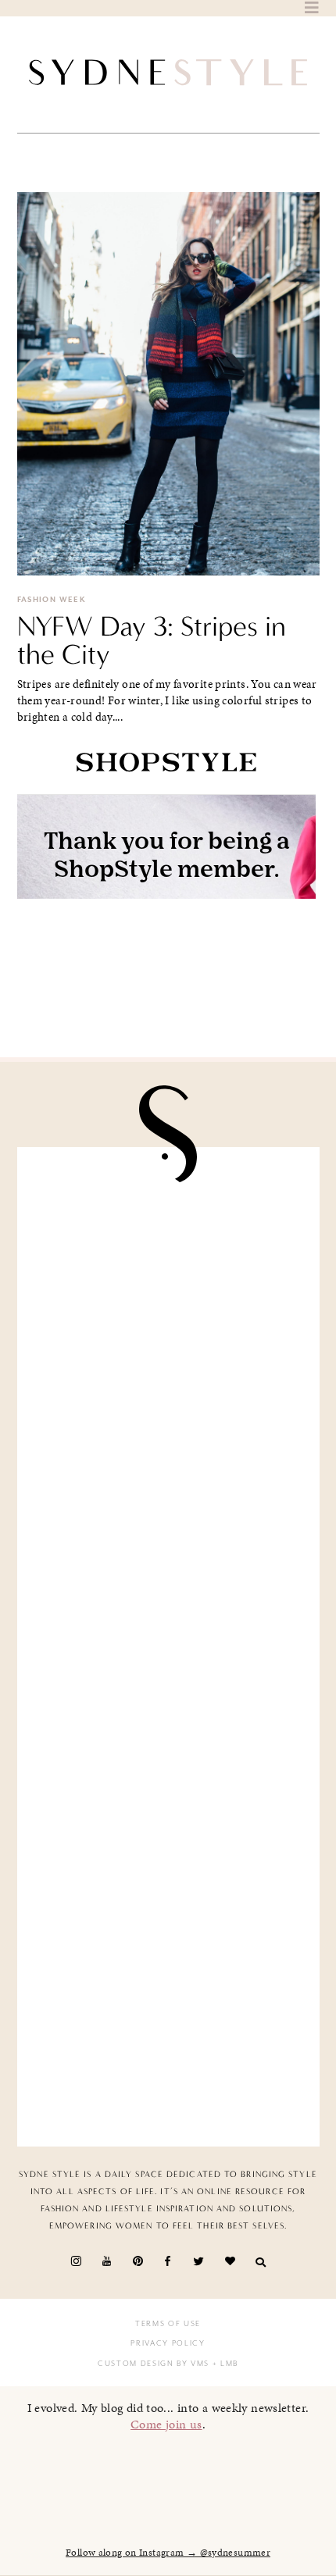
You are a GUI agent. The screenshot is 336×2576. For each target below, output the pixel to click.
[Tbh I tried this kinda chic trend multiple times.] (168, 1886)
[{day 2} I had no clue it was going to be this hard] (168, 2045)
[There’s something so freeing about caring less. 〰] (168, 1566)
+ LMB (224, 2364)
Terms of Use (168, 2324)
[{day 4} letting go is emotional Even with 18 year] (168, 1407)
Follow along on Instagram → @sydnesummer (168, 2553)
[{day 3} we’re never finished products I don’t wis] (168, 1726)
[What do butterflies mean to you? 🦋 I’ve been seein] (168, 1248)
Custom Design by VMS (154, 2364)
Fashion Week (52, 600)
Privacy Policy (168, 2343)
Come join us (166, 2424)
